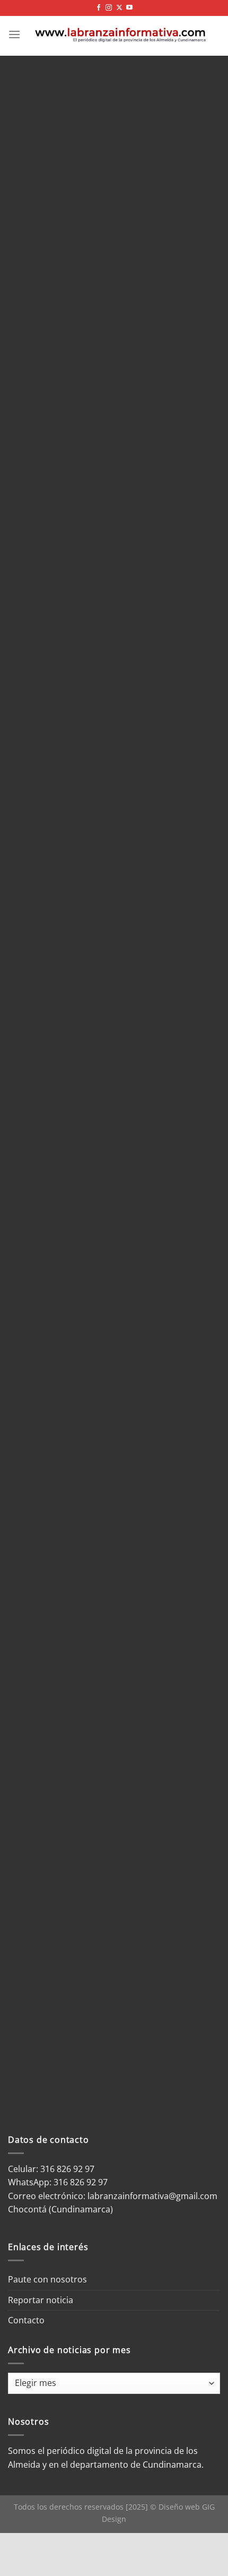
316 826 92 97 (81, 2182)
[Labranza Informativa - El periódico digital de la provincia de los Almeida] (120, 34)
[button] (14, 34)
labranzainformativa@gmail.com (152, 2196)
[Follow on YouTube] (129, 8)
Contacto (26, 2320)
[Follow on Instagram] (109, 8)
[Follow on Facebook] (99, 8)
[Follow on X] (119, 8)
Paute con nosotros (47, 2279)
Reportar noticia (41, 2300)
